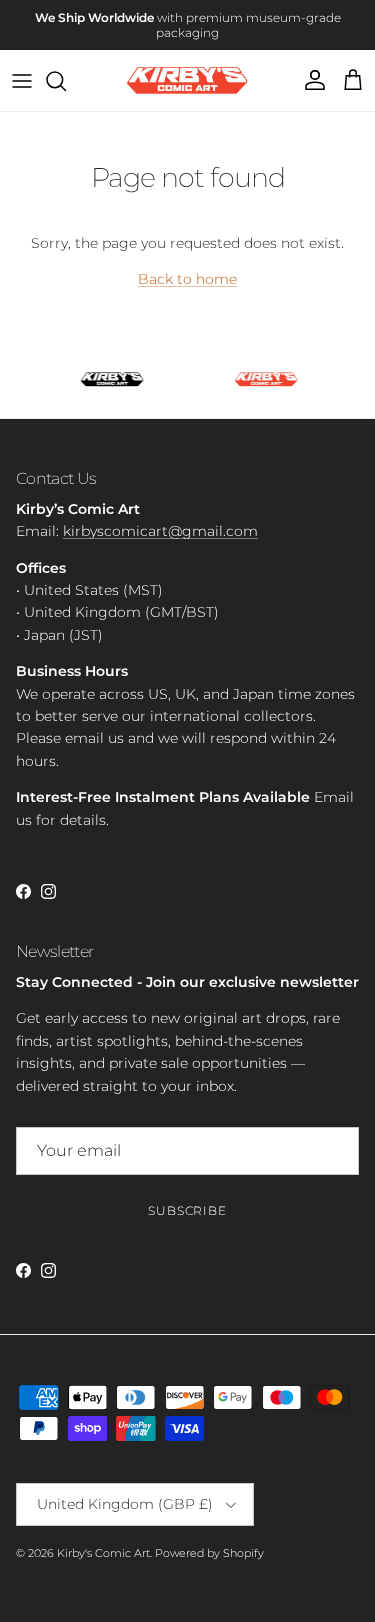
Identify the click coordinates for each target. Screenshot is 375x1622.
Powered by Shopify (209, 1553)
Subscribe (188, 1210)
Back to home (187, 279)
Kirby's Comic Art (103, 1553)
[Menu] (22, 81)
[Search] (66, 81)
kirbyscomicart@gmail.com (160, 531)
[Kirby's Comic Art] (187, 80)
